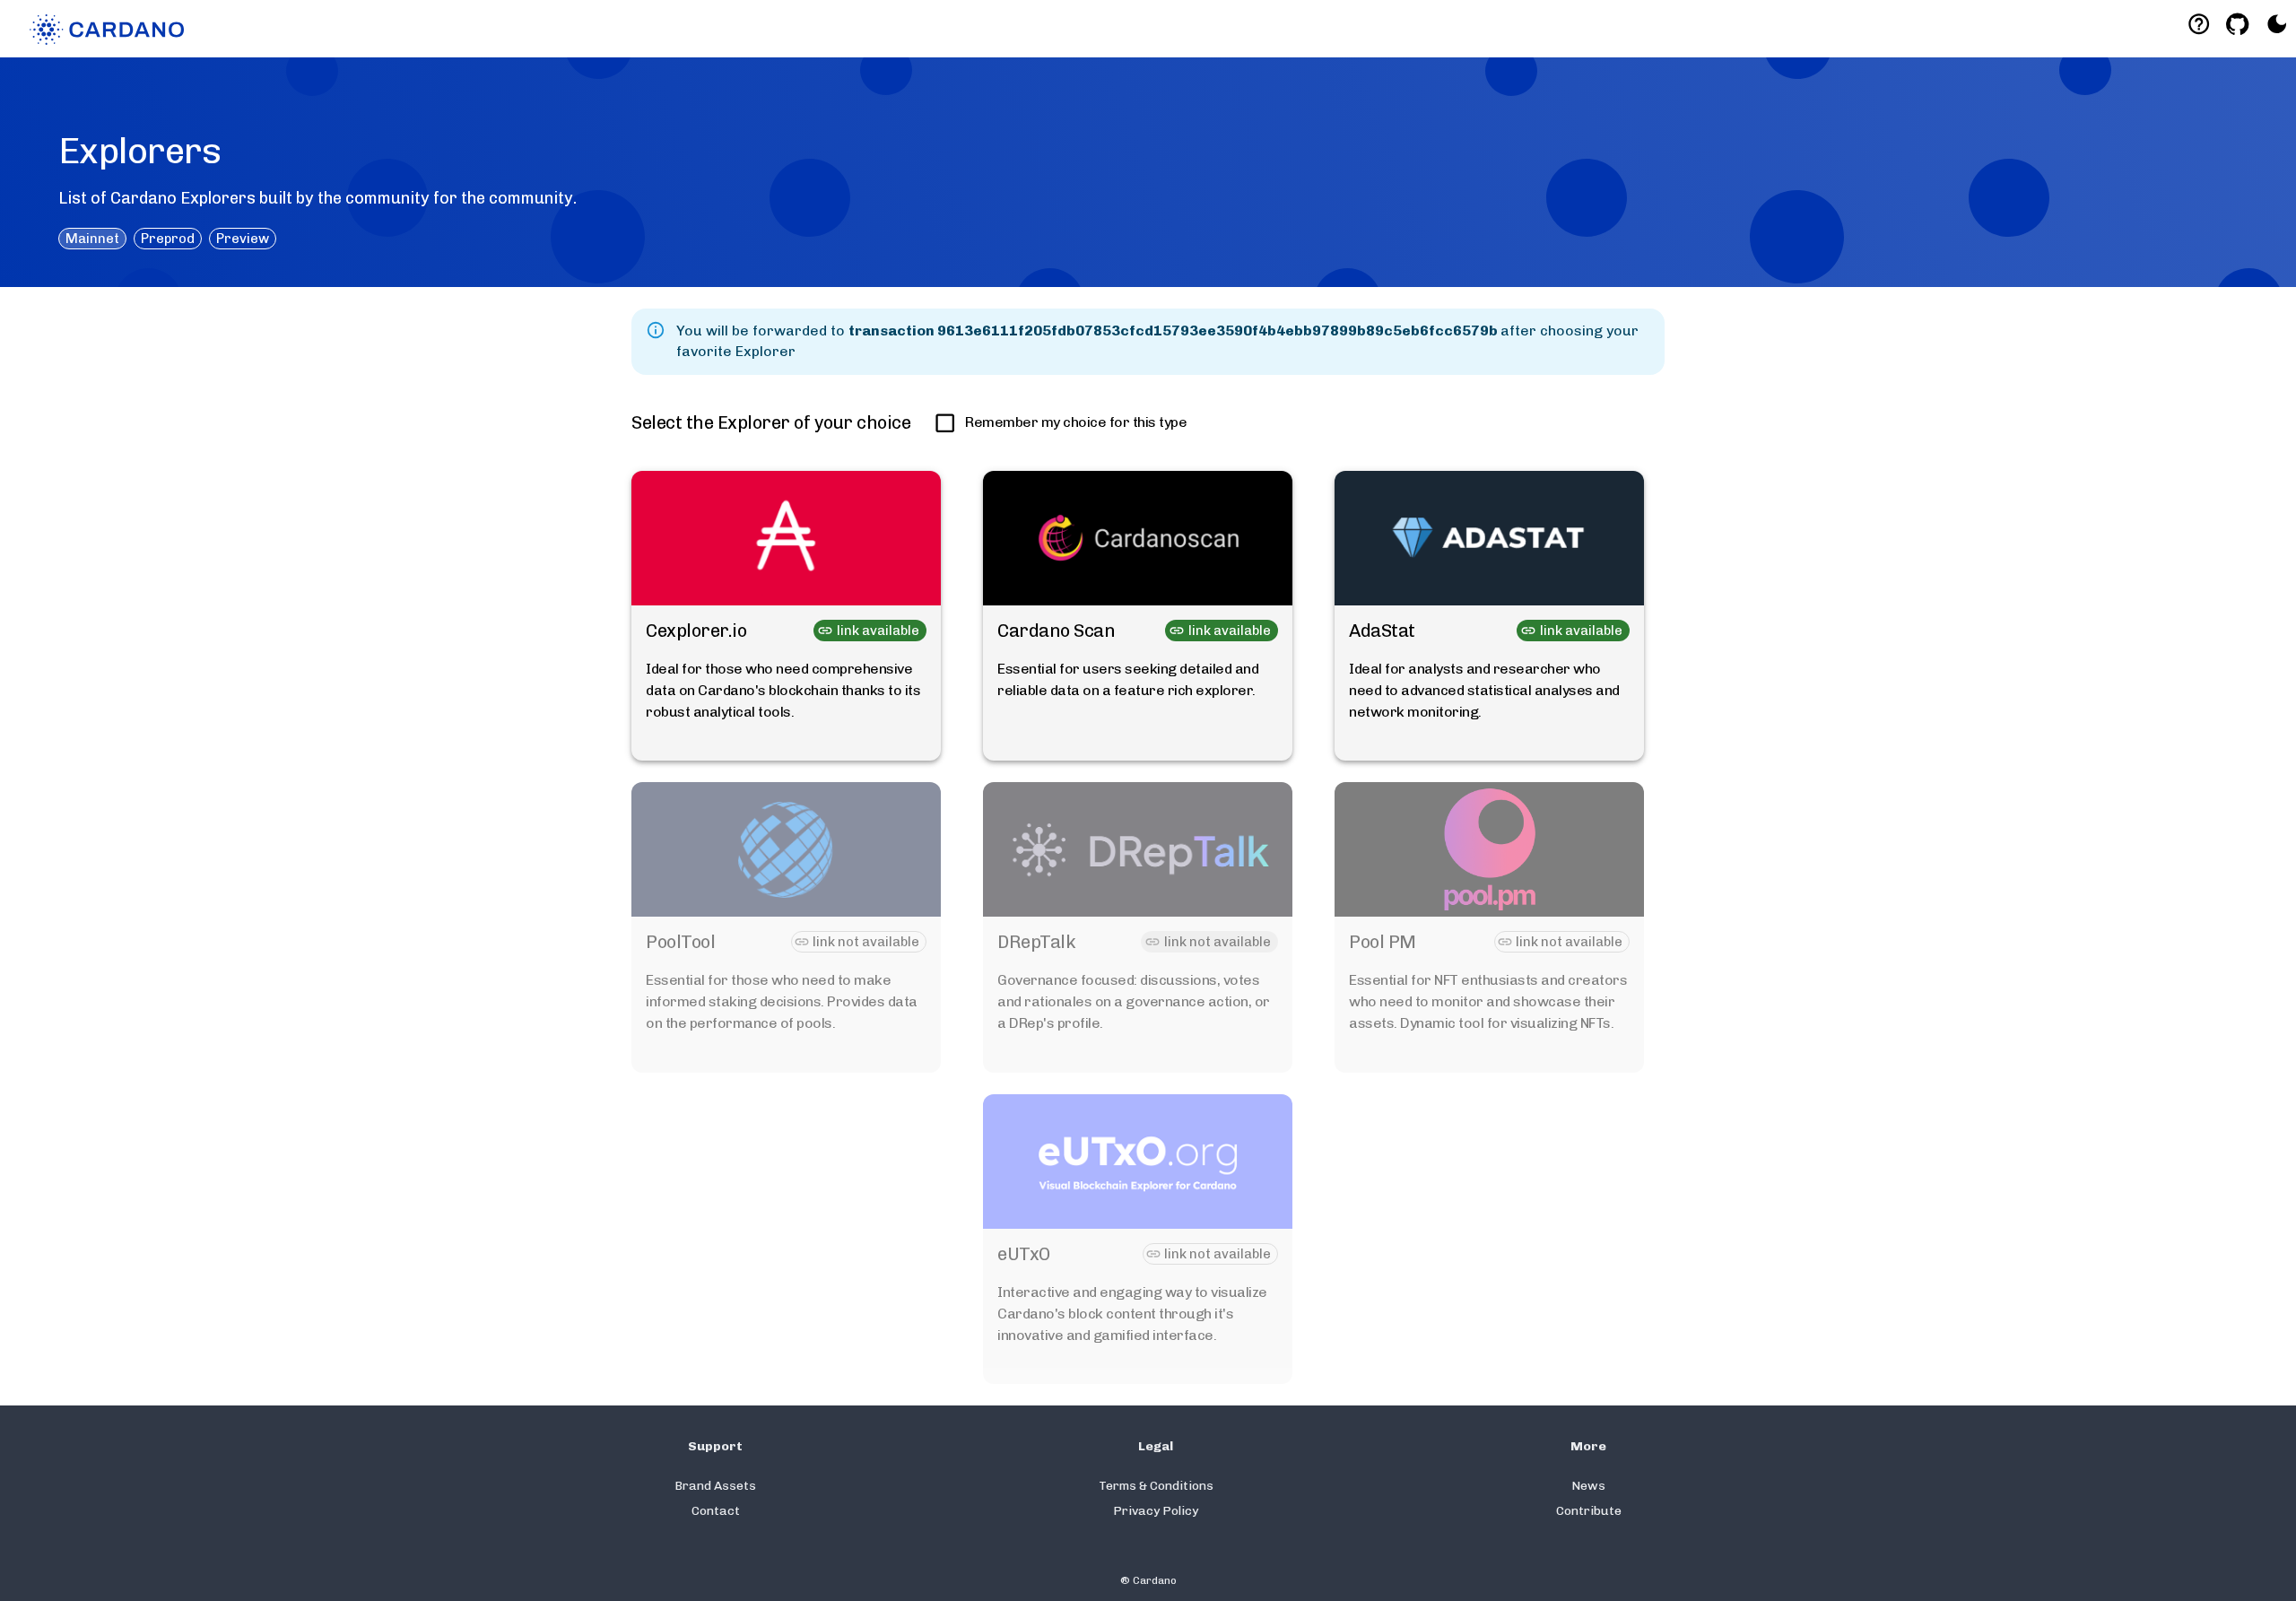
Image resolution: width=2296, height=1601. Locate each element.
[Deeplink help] (2199, 24)
